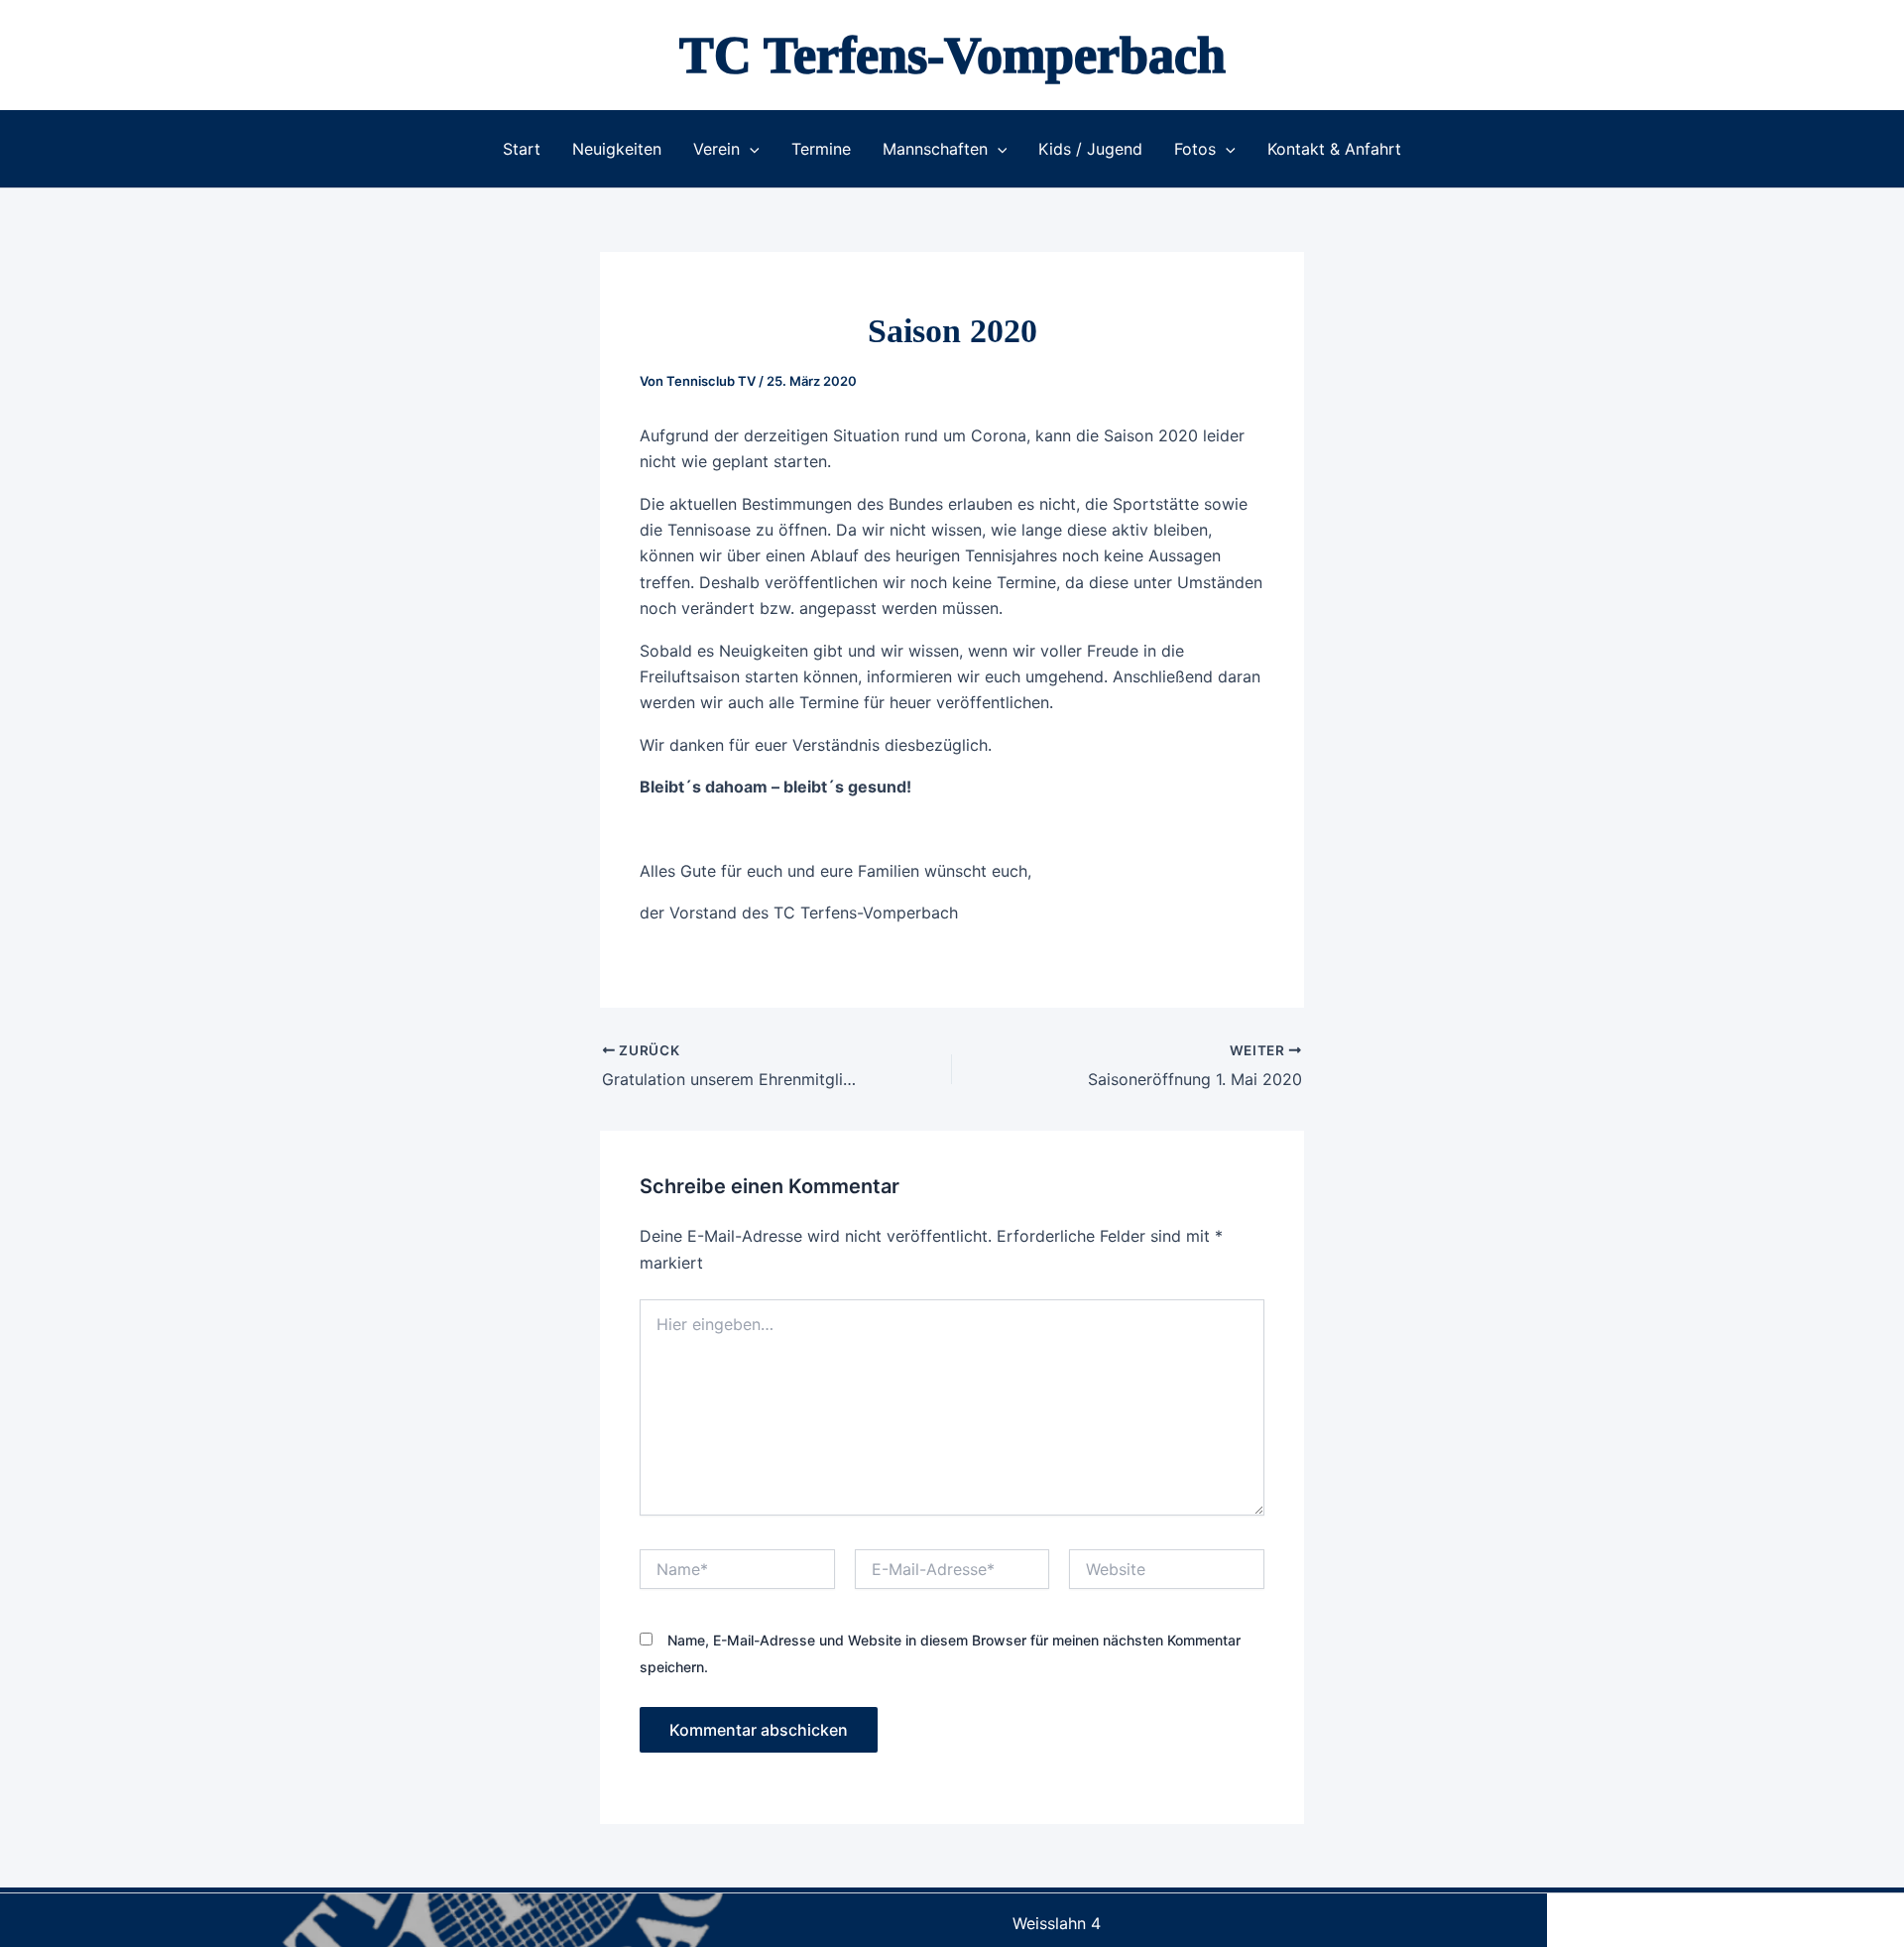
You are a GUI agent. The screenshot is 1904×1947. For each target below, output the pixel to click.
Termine (821, 149)
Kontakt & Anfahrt (1334, 149)
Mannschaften (935, 149)
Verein (716, 149)
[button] (750, 149)
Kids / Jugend (1090, 149)
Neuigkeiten (617, 149)
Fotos (1195, 149)
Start (522, 149)
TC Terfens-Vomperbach (952, 55)
